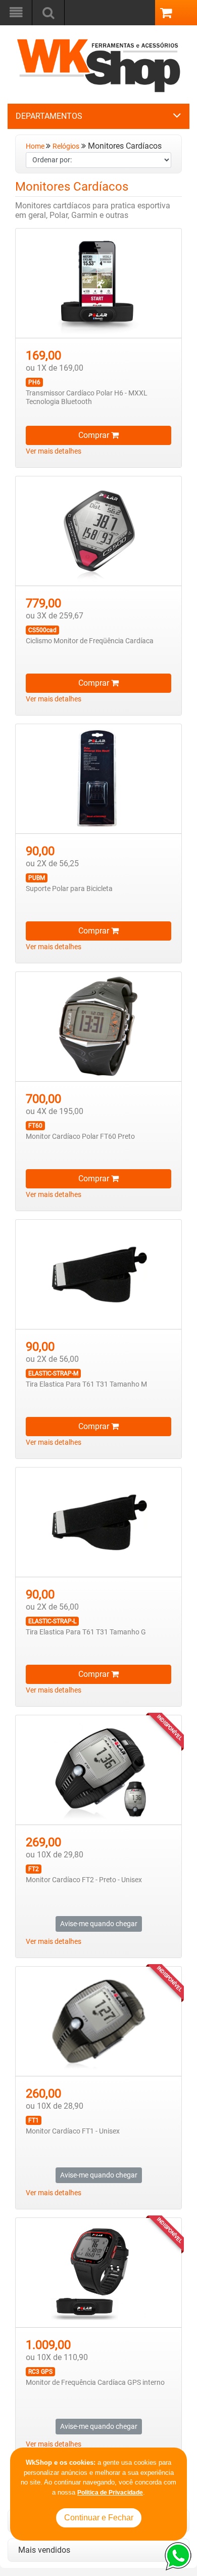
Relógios (66, 146)
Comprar (95, 435)
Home (36, 146)
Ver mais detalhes (54, 451)
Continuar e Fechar (99, 2518)
